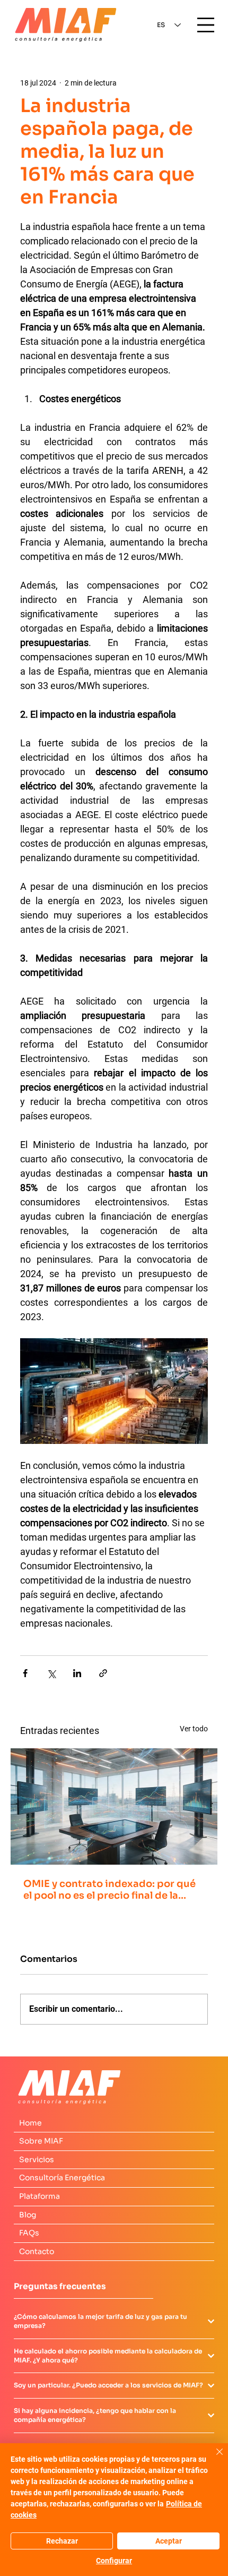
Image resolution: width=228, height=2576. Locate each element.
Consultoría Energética (62, 2178)
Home (30, 2123)
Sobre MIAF (41, 2141)
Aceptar (169, 2541)
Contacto (37, 2251)
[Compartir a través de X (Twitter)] (51, 1673)
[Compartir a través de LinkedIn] (77, 1673)
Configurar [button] (114, 2561)
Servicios (37, 2160)
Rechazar (62, 2541)
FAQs (29, 2233)
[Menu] (206, 25)
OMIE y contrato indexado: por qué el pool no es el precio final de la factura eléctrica (109, 1890)
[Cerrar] (213, 2458)
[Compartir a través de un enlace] (103, 1673)
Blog (28, 2215)
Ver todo (194, 1729)
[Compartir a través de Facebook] (25, 1673)
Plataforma (40, 2196)
